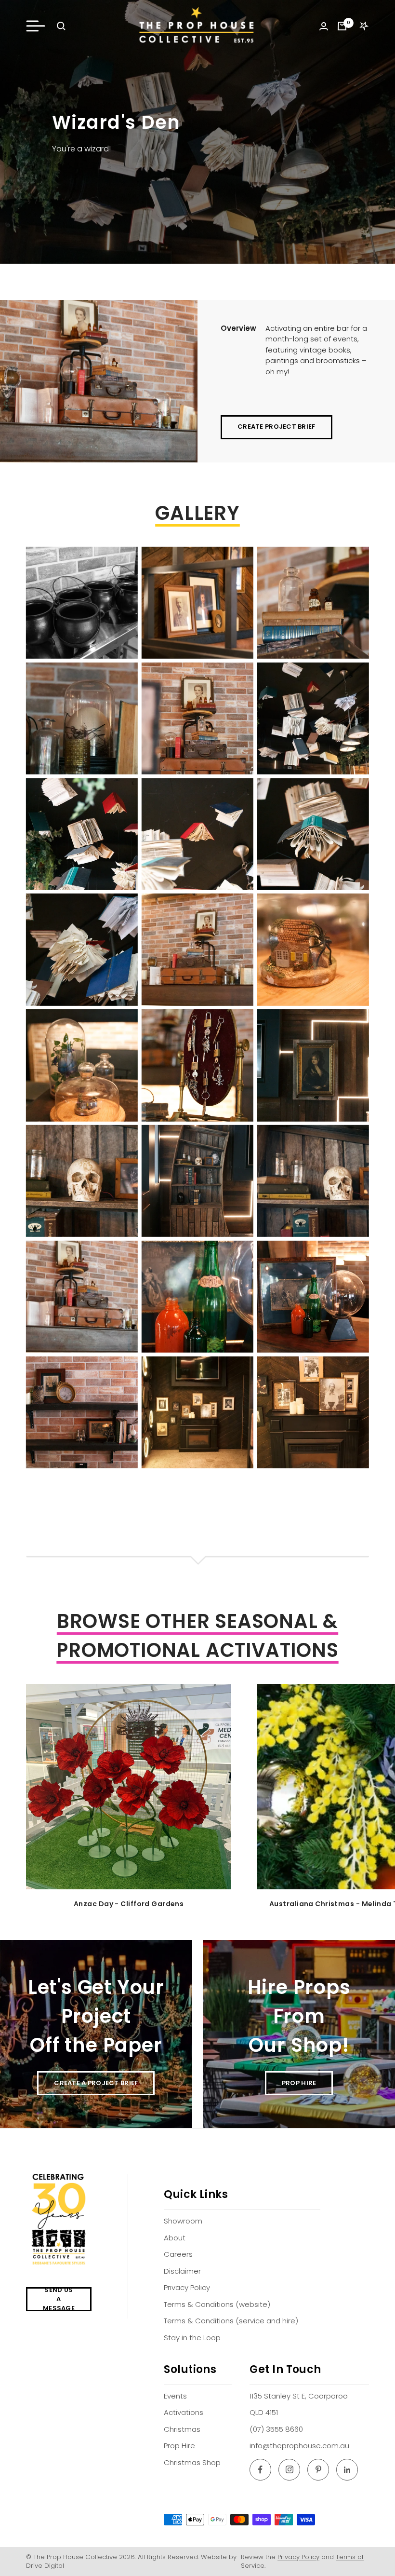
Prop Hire (179, 2446)
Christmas (182, 2429)
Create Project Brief (276, 427)
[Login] (324, 26)
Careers (178, 2254)
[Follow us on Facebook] (260, 2470)
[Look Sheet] (364, 26)
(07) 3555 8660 (276, 2429)
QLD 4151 (264, 2412)
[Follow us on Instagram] (289, 2470)
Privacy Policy (187, 2287)
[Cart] (342, 26)
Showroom (183, 2221)
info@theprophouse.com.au (299, 2446)
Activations (184, 2412)
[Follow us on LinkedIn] (347, 2470)
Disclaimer (182, 2271)
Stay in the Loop (192, 2338)
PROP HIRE (299, 2083)
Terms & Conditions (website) (217, 2304)
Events (175, 2396)
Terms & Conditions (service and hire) (231, 2321)
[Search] (61, 26)
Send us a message (59, 2299)
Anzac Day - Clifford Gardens (129, 1904)
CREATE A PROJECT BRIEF (96, 2083)
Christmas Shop (192, 2462)
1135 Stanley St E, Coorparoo (299, 2396)
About (175, 2238)
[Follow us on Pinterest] (318, 2470)
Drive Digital (45, 2566)
